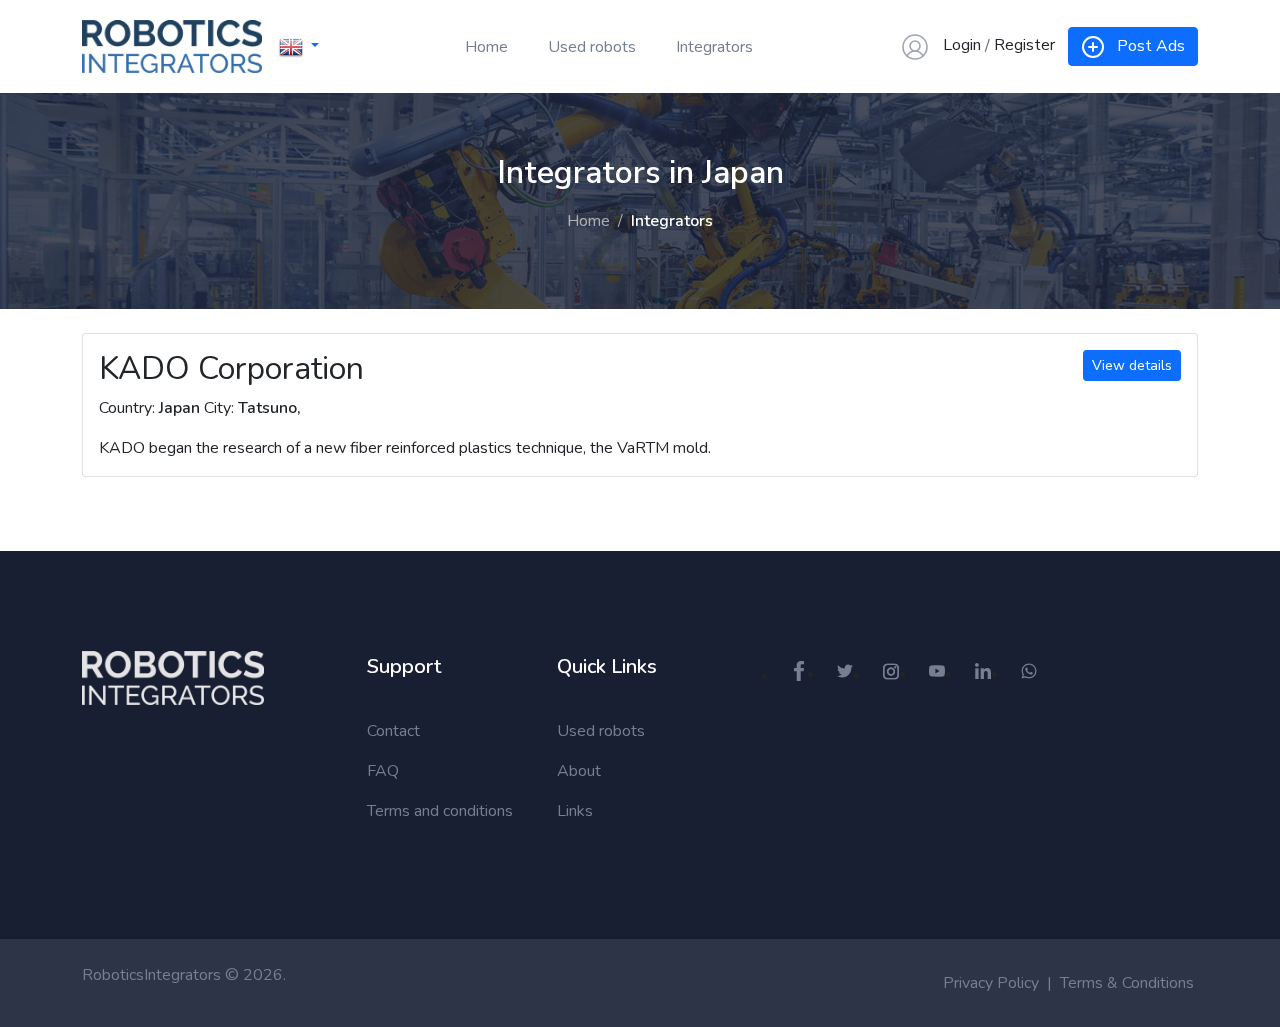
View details (1132, 365)
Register (1024, 45)
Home (486, 47)
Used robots (592, 47)
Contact (393, 731)
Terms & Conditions (1127, 983)
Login (962, 45)
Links (575, 811)
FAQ (383, 771)
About (579, 771)
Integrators (714, 47)
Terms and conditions (440, 811)
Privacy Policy (991, 983)
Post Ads (1151, 46)
